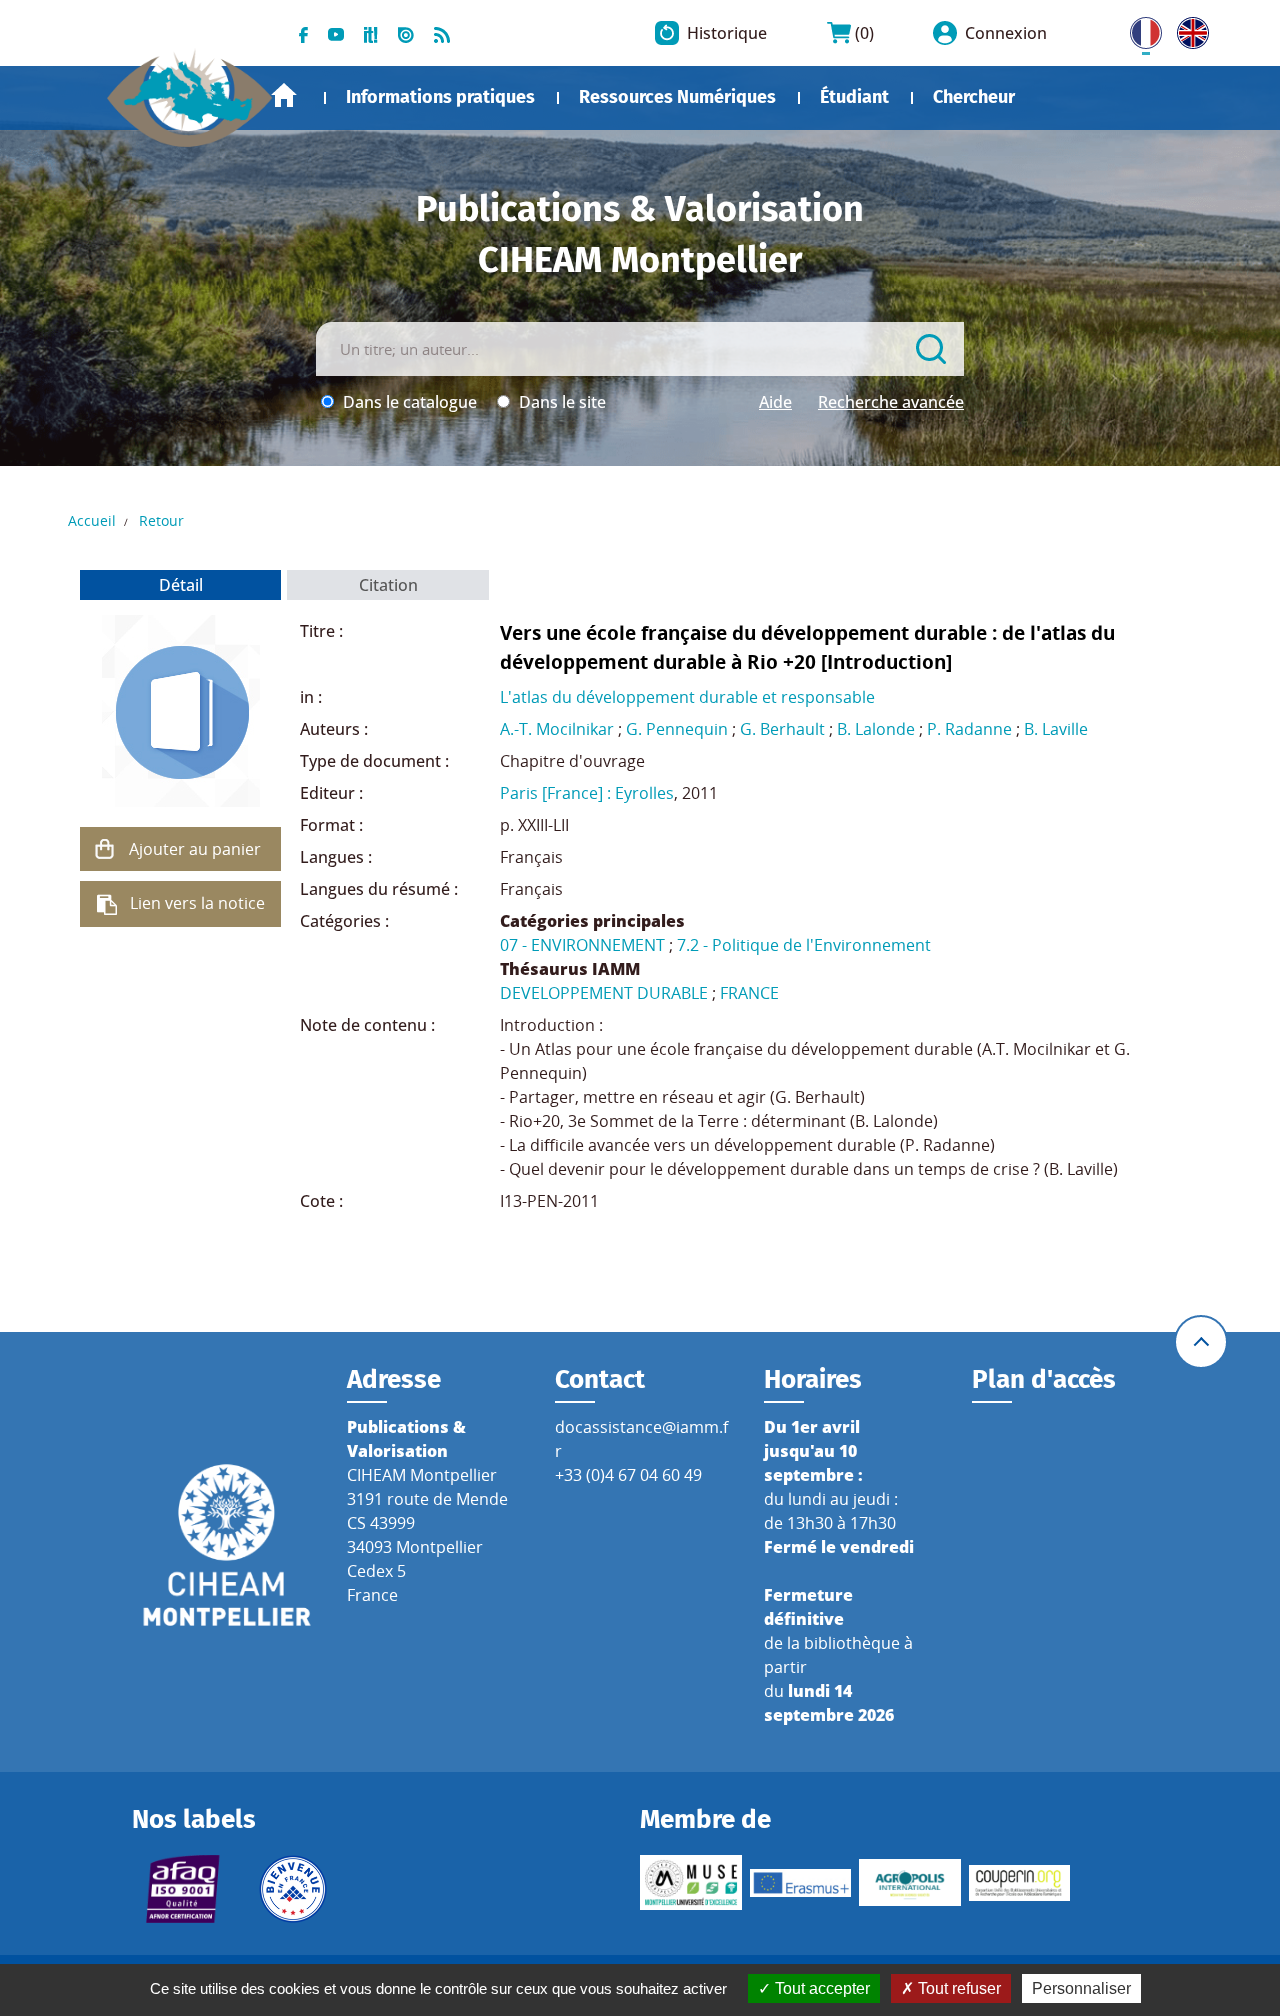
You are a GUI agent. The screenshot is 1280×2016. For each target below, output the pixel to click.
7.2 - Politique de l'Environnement (804, 945)
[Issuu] (406, 33)
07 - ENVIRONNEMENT (582, 945)
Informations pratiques (440, 97)
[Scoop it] (371, 33)
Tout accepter (820, 1988)
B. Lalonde (876, 729)
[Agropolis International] (910, 1882)
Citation (388, 585)
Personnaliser (1081, 1988)
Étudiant (854, 97)
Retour (161, 520)
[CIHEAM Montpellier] (227, 1544)
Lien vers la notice (197, 903)
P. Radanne (969, 729)
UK (1188, 29)
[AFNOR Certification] (183, 1889)
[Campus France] (293, 1889)
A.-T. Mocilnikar (557, 729)
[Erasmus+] (801, 1883)
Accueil (284, 95)
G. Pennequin (677, 729)
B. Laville (1056, 729)
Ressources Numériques (677, 97)
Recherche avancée (891, 402)
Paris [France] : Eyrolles (587, 793)
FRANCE (749, 993)
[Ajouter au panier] (105, 849)
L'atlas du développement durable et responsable (687, 697)
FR (1139, 29)
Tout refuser (957, 1988)
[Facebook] (303, 33)
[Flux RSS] (442, 33)
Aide (775, 402)
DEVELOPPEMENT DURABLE (604, 993)
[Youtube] (336, 33)
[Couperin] (1020, 1883)
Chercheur (974, 97)
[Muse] (691, 1882)
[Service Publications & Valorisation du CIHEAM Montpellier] (190, 89)
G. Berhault (782, 729)
